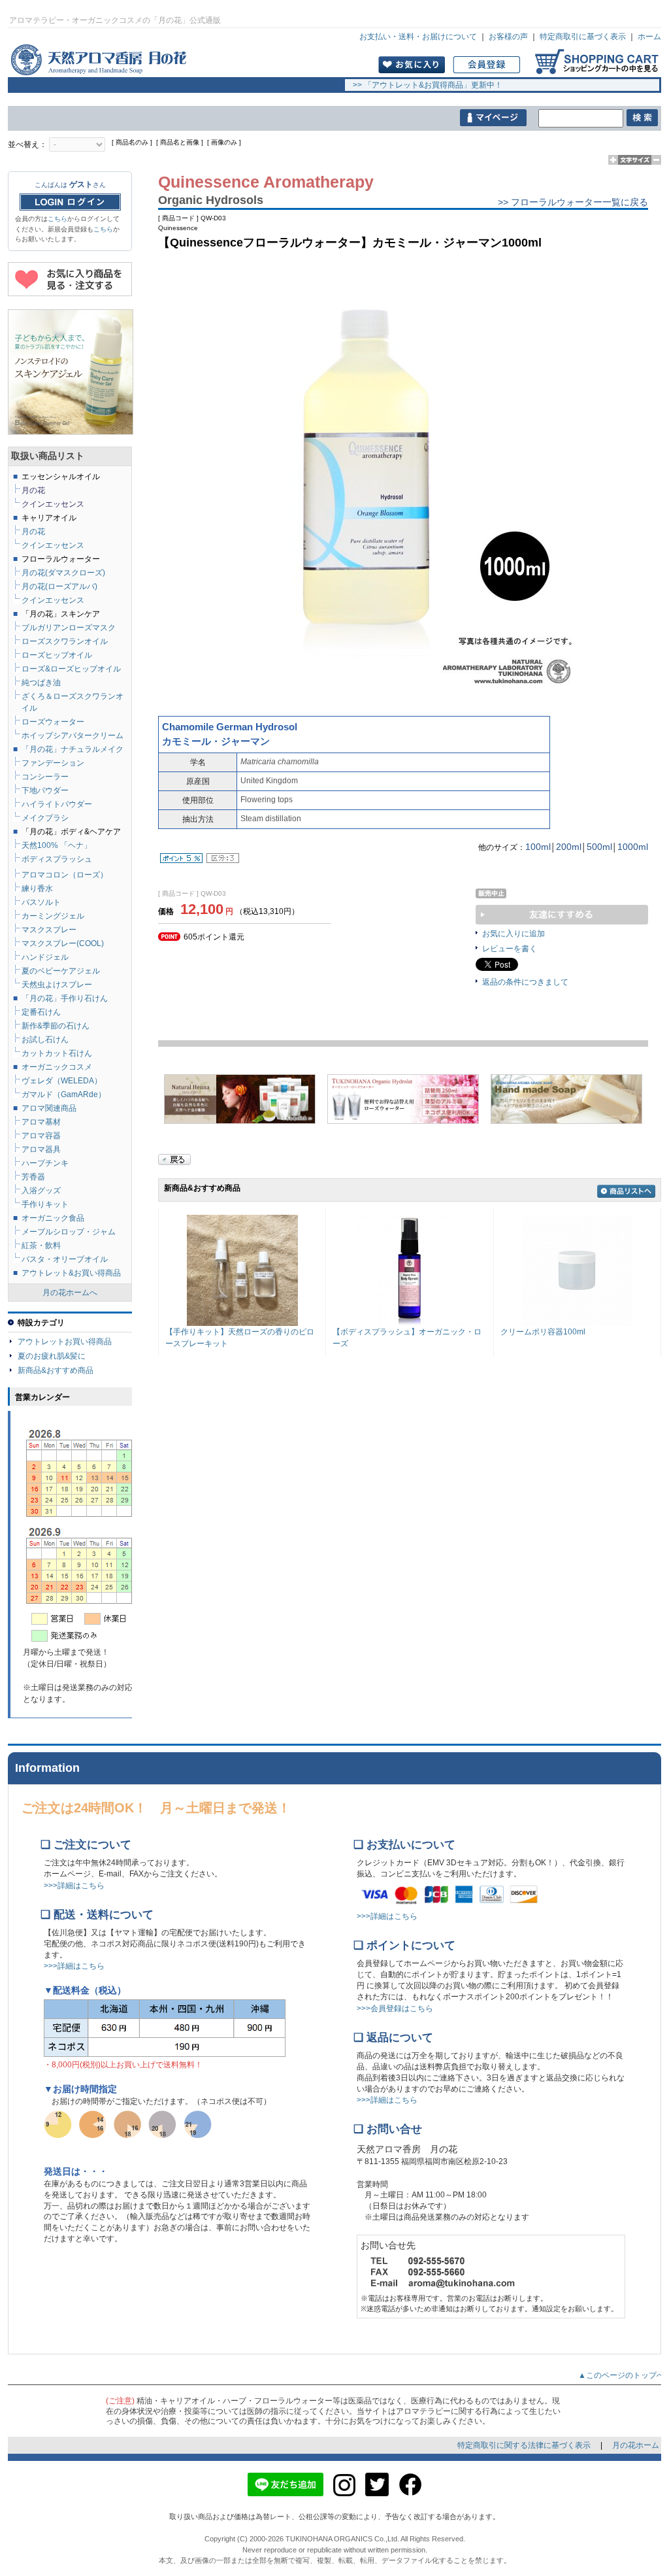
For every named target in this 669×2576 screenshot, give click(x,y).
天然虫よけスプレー (57, 985)
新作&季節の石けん (56, 1026)
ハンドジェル (45, 957)
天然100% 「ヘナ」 (57, 845)
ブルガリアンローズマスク (69, 628)
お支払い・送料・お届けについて (418, 37)
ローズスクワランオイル (65, 641)
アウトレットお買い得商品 (65, 1342)
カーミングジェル (53, 916)
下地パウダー (45, 790)
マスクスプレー (49, 930)
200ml (569, 847)
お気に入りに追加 (514, 934)
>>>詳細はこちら (74, 1886)
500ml (599, 847)
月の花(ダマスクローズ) (63, 573)
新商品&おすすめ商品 (56, 1370)
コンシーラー (45, 777)
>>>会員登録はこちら (395, 2008)
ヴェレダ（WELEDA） (62, 1081)
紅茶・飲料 (41, 1246)
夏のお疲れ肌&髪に (52, 1356)
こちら (57, 219)
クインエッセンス (53, 600)
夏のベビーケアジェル (61, 971)
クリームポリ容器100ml (543, 1332)
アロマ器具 (41, 1149)
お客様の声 (508, 37)
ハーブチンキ (45, 1163)
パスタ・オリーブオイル (65, 1259)
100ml (538, 847)
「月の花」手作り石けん (65, 998)
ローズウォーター (53, 722)
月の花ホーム (636, 2445)
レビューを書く (510, 949)
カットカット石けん (57, 1053)
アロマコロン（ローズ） (65, 875)
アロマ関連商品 (49, 1108)
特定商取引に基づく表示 (583, 37)
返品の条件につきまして (525, 982)
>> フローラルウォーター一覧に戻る (573, 202)
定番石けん (41, 1012)
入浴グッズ (41, 1191)
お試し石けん (45, 1040)
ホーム (649, 37)
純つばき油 (41, 683)
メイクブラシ (45, 818)
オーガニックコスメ (57, 1067)
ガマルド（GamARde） (64, 1094)
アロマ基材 (41, 1122)
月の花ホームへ (70, 1293)
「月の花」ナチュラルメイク (73, 749)
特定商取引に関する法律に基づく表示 (525, 2445)
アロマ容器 (41, 1136)
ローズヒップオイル (57, 655)
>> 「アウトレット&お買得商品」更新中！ (424, 85)
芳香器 (33, 1177)
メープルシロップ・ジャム (69, 1232)
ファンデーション (53, 763)
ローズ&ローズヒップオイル (71, 669)
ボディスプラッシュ (57, 859)
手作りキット (45, 1204)
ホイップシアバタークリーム (73, 736)
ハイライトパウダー (57, 804)
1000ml (633, 847)
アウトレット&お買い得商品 (71, 1273)
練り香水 (37, 889)
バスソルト (41, 902)
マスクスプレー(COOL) (63, 943)
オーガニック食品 (53, 1218)
